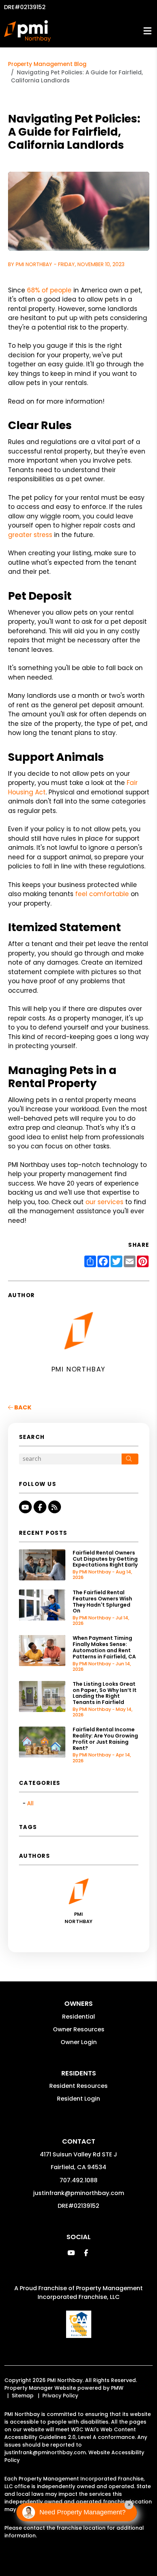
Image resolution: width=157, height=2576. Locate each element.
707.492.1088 (78, 2180)
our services (104, 1202)
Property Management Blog (47, 64)
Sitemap (23, 2396)
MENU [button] (148, 31)
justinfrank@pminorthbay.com (79, 2193)
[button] (25, 1507)
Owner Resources (79, 2029)
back (22, 1407)
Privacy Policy (60, 2396)
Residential (78, 2017)
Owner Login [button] (79, 2042)
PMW (117, 2388)
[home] (27, 31)
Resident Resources (78, 2086)
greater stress (30, 535)
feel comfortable (102, 894)
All (30, 1803)
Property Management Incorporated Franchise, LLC (90, 2293)
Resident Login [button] (78, 2099)
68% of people (49, 290)
